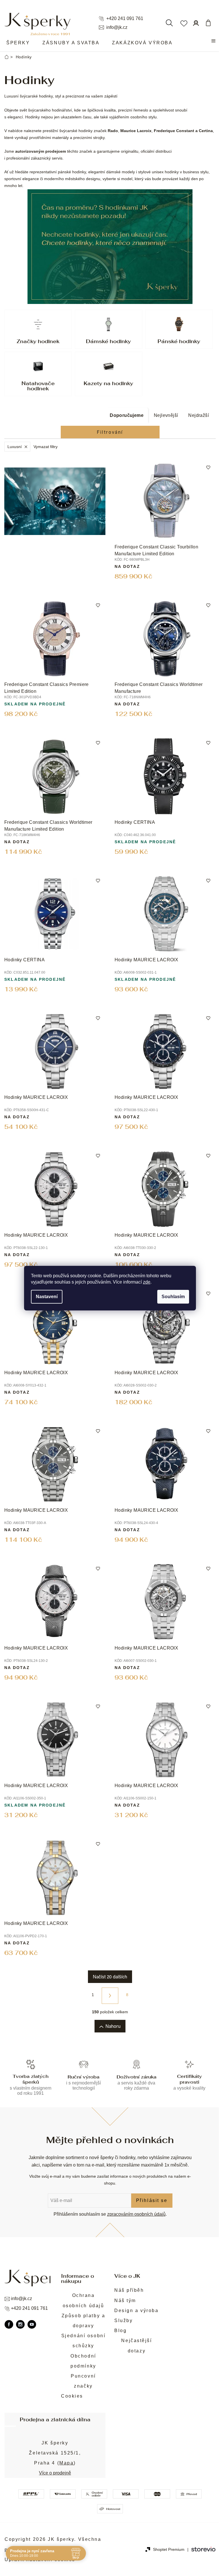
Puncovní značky (83, 2381)
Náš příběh (129, 2290)
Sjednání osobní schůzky (83, 2341)
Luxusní (15, 447)
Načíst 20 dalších (110, 1977)
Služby (123, 2321)
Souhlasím (173, 1297)
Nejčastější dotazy (136, 2346)
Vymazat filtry (46, 447)
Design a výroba (136, 2311)
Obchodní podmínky (83, 2361)
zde (147, 1282)
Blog (120, 2331)
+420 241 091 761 (125, 19)
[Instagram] (20, 2324)
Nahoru (113, 2026)
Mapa (66, 2463)
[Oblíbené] (184, 23)
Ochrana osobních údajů (84, 2300)
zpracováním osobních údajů (136, 2214)
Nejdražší (199, 415)
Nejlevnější (166, 415)
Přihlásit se (152, 2200)
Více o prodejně (55, 2473)
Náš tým (125, 2301)
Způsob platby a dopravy (83, 2321)
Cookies (72, 2396)
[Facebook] (9, 2324)
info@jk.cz (117, 27)
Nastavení (47, 1297)
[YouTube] (32, 2324)
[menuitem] (18, 43)
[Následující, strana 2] (110, 1996)
